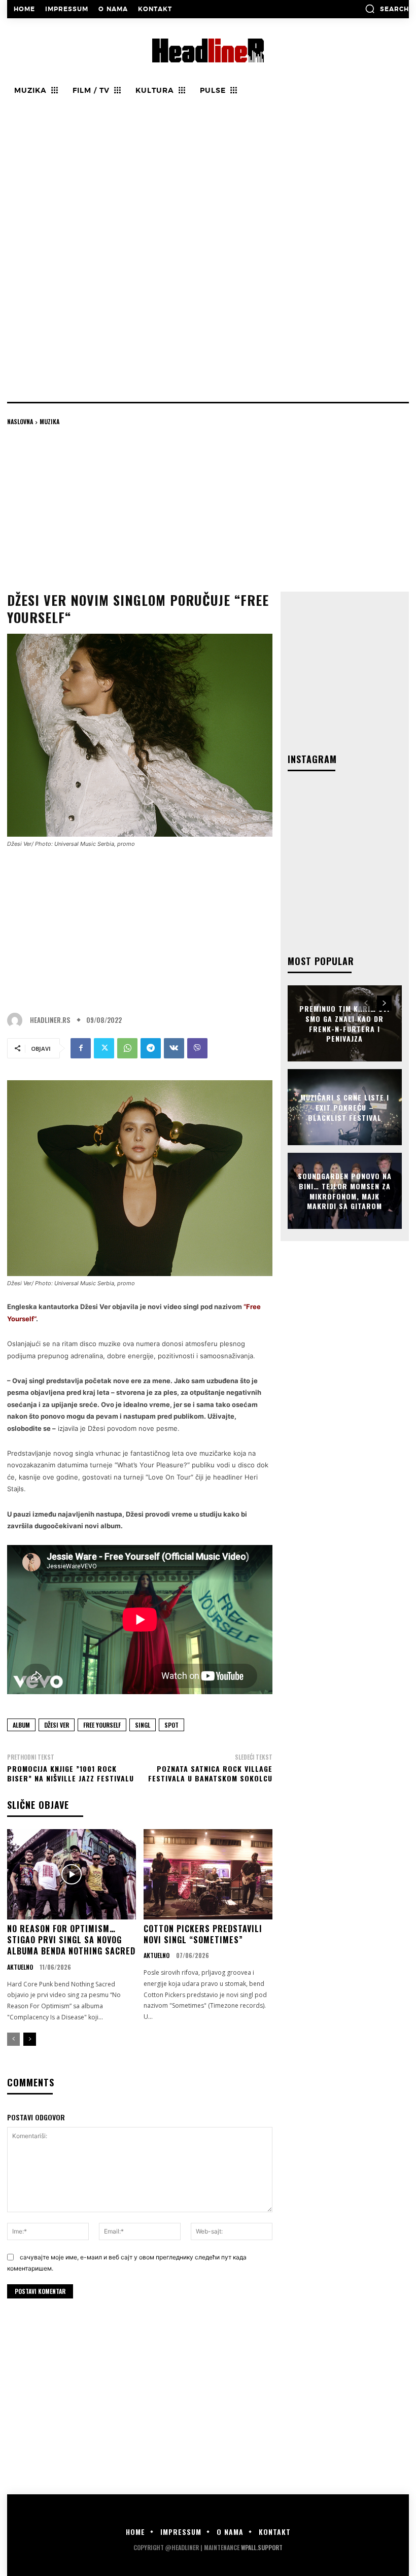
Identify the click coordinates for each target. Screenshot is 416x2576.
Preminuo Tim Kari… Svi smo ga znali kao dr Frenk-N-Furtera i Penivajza (344, 1023)
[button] (387, 9)
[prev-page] (13, 2039)
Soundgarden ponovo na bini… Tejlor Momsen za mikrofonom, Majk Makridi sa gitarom (345, 1191)
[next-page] (30, 2039)
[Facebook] (81, 1048)
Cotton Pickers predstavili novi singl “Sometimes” (203, 1934)
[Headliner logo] (208, 50)
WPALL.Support (262, 2547)
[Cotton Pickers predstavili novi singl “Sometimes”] (208, 1874)
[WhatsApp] (127, 1048)
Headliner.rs (50, 1020)
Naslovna (20, 421)
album (21, 1725)
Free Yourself (102, 1725)
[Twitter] (104, 1048)
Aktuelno (20, 1967)
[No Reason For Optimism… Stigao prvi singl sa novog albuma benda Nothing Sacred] (72, 1874)
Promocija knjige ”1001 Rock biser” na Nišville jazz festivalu (71, 1774)
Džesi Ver (57, 1725)
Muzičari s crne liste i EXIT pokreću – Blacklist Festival (345, 1107)
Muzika (49, 421)
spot (171, 1725)
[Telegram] (151, 1048)
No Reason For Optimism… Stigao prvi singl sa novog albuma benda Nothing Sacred (71, 1940)
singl (143, 1725)
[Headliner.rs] (17, 1020)
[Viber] (197, 1048)
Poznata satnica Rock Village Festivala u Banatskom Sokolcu (210, 1774)
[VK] (174, 1048)
